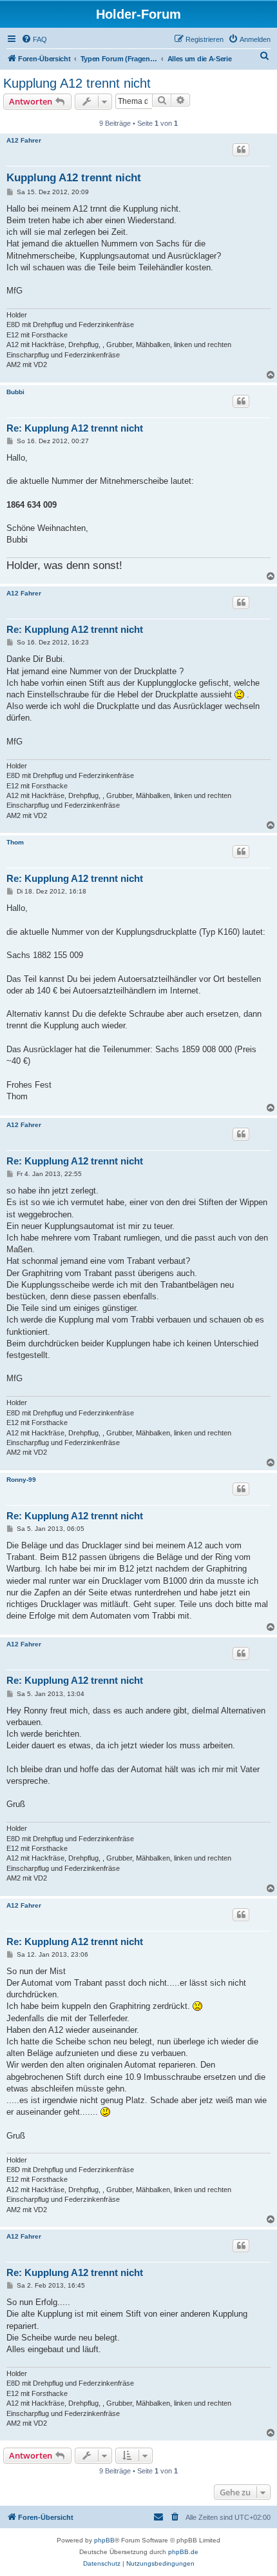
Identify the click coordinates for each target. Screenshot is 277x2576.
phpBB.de (183, 2552)
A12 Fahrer (24, 140)
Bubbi (15, 392)
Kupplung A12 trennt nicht (77, 83)
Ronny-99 (21, 1480)
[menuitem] (34, 39)
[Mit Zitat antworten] (241, 150)
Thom (15, 842)
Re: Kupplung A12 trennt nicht (75, 428)
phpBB (104, 2540)
